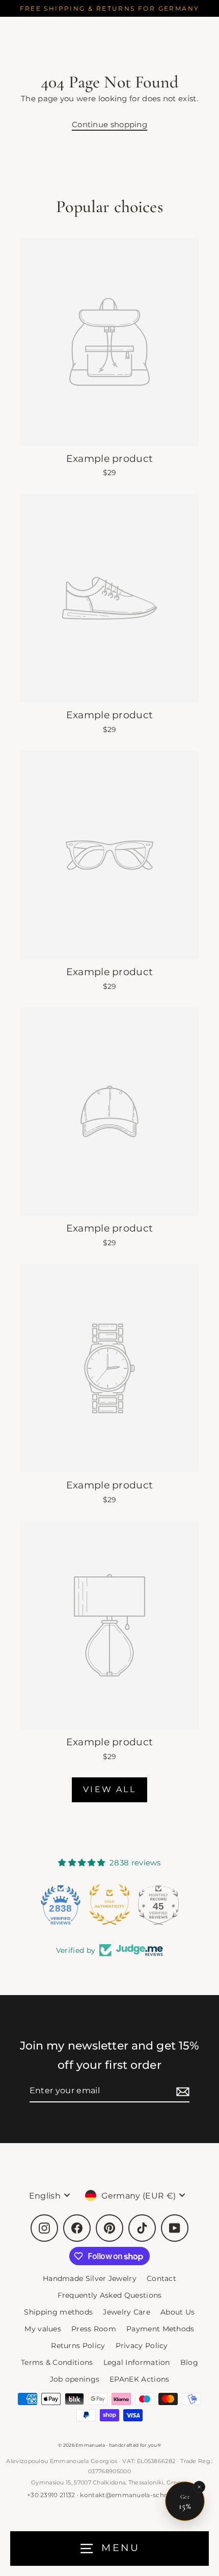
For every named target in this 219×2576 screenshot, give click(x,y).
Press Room (94, 2329)
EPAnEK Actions (139, 2379)
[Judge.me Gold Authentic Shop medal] (109, 1905)
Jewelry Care (127, 2312)
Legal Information (137, 2362)
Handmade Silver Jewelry (90, 2278)
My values (43, 2329)
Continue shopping (109, 124)
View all (109, 1789)
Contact (161, 2278)
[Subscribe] (181, 2091)
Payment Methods (160, 2329)
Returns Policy (78, 2346)
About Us (177, 2312)
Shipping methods (58, 2312)
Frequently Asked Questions (110, 2295)
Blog (189, 2362)
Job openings (75, 2379)
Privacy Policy (142, 2346)
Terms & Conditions (57, 2362)
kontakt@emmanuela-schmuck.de (136, 2495)
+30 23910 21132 (51, 2495)
